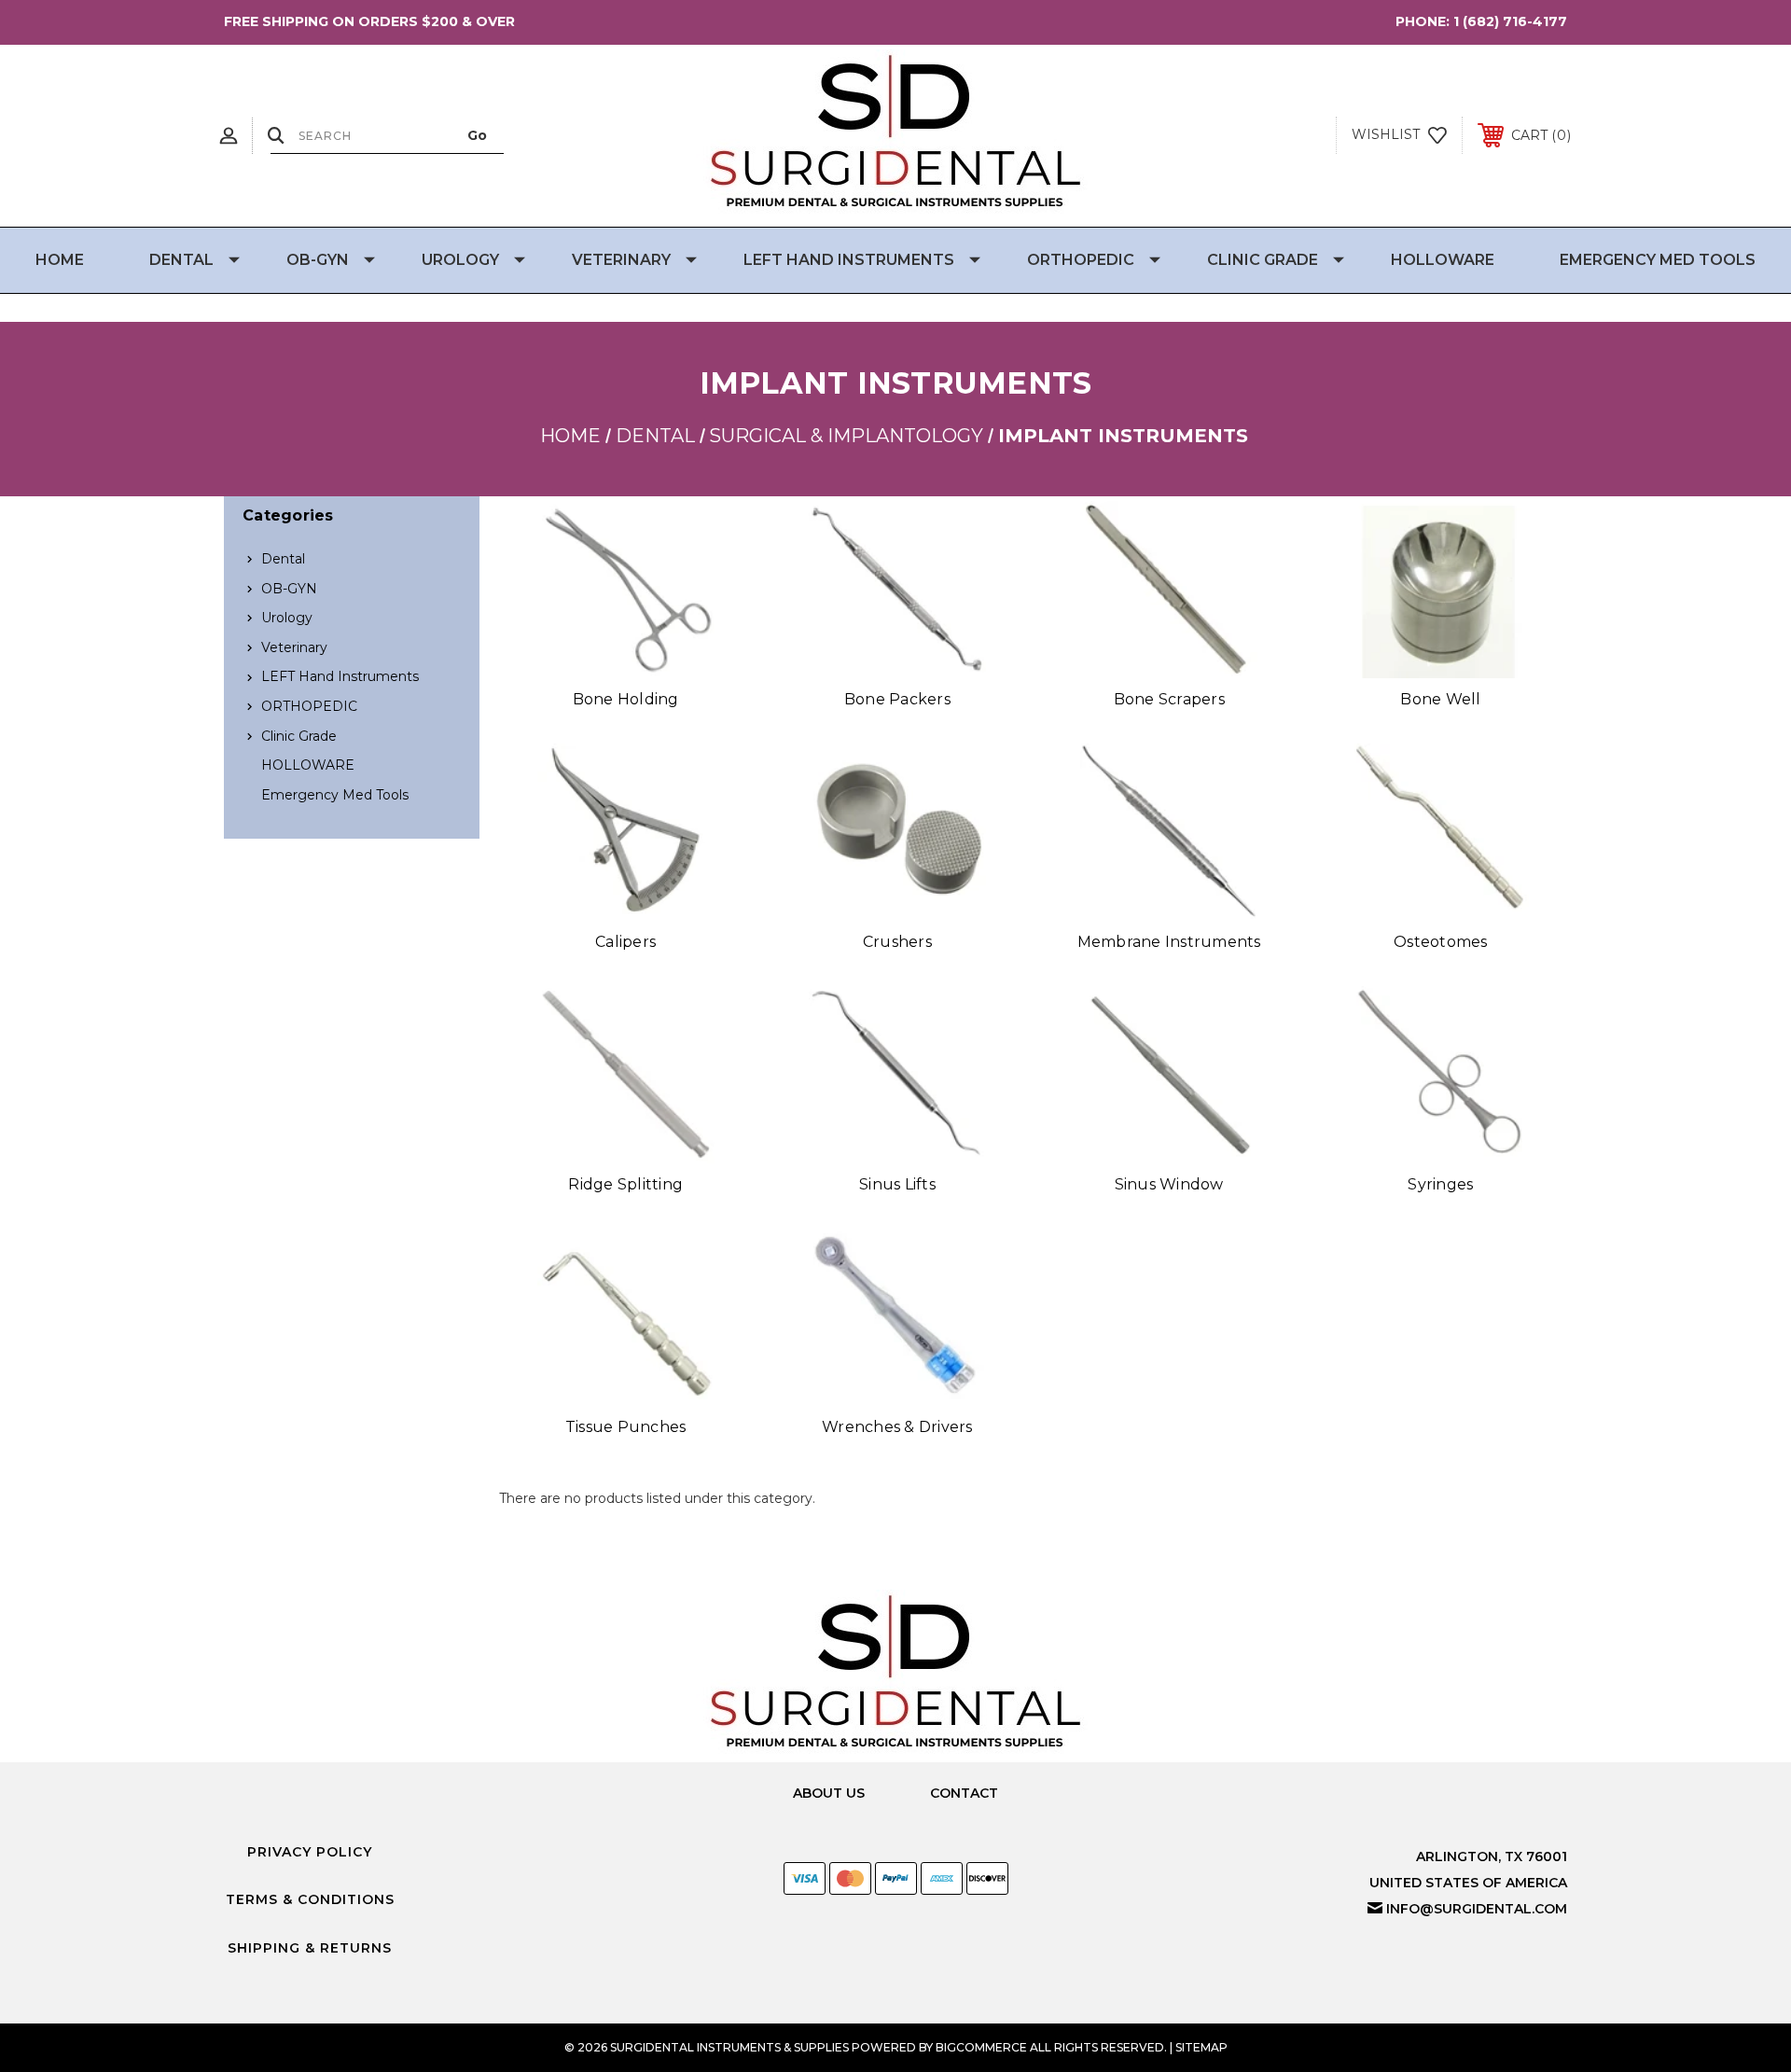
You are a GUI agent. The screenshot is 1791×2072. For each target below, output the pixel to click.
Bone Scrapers (1169, 699)
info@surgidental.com (1477, 1909)
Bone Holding (626, 699)
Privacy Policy (310, 1852)
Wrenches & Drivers (897, 1427)
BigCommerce (981, 2047)
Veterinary (621, 260)
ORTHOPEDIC (1081, 260)
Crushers (897, 942)
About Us (829, 1793)
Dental (181, 260)
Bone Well (1440, 699)
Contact (964, 1793)
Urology (460, 260)
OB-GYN (318, 260)
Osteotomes (1441, 942)
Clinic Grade (1263, 260)
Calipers (625, 942)
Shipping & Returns (310, 1948)
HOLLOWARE (1443, 260)
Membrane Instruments (1169, 942)
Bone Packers (897, 699)
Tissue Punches (626, 1427)
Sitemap (1201, 2047)
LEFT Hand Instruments (849, 260)
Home (60, 260)
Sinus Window (1169, 1184)
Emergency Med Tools (1658, 260)
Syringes (1440, 1184)
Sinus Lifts (897, 1184)
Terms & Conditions (310, 1899)
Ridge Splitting (625, 1184)
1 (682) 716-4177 (1510, 21)
